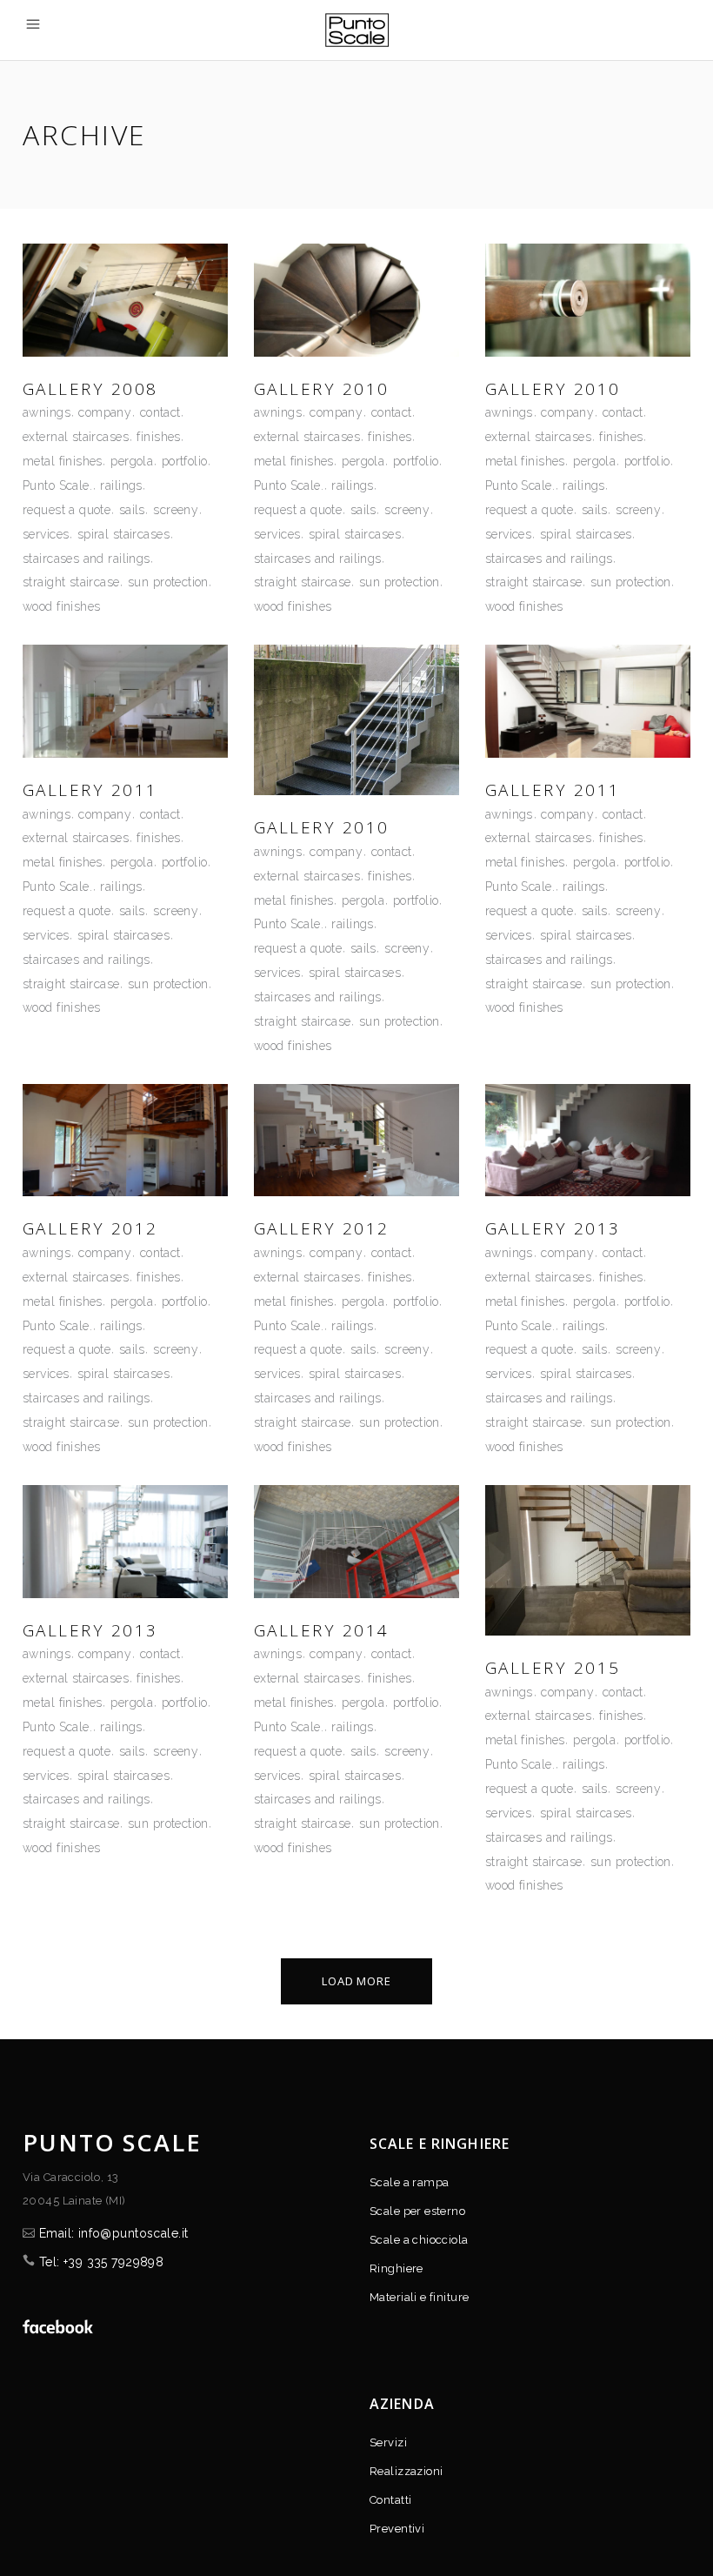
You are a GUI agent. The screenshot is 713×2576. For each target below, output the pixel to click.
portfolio (185, 461)
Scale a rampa (409, 2182)
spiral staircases (123, 534)
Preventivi (397, 2529)
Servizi (388, 2442)
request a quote (67, 510)
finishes (158, 437)
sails (132, 510)
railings (121, 485)
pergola (132, 461)
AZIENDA (402, 2404)
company (105, 412)
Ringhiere (396, 2268)
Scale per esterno (417, 2211)
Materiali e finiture (419, 2297)
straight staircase (71, 582)
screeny (176, 510)
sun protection (168, 582)
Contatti (390, 2500)
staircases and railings (87, 559)
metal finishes (63, 461)
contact (160, 412)
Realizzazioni (406, 2471)
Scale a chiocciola (419, 2240)
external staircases (76, 437)
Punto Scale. (57, 485)
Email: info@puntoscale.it (114, 2233)
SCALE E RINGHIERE (440, 2144)
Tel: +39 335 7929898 (101, 2262)
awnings (47, 412)
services (46, 534)
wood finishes (61, 606)
